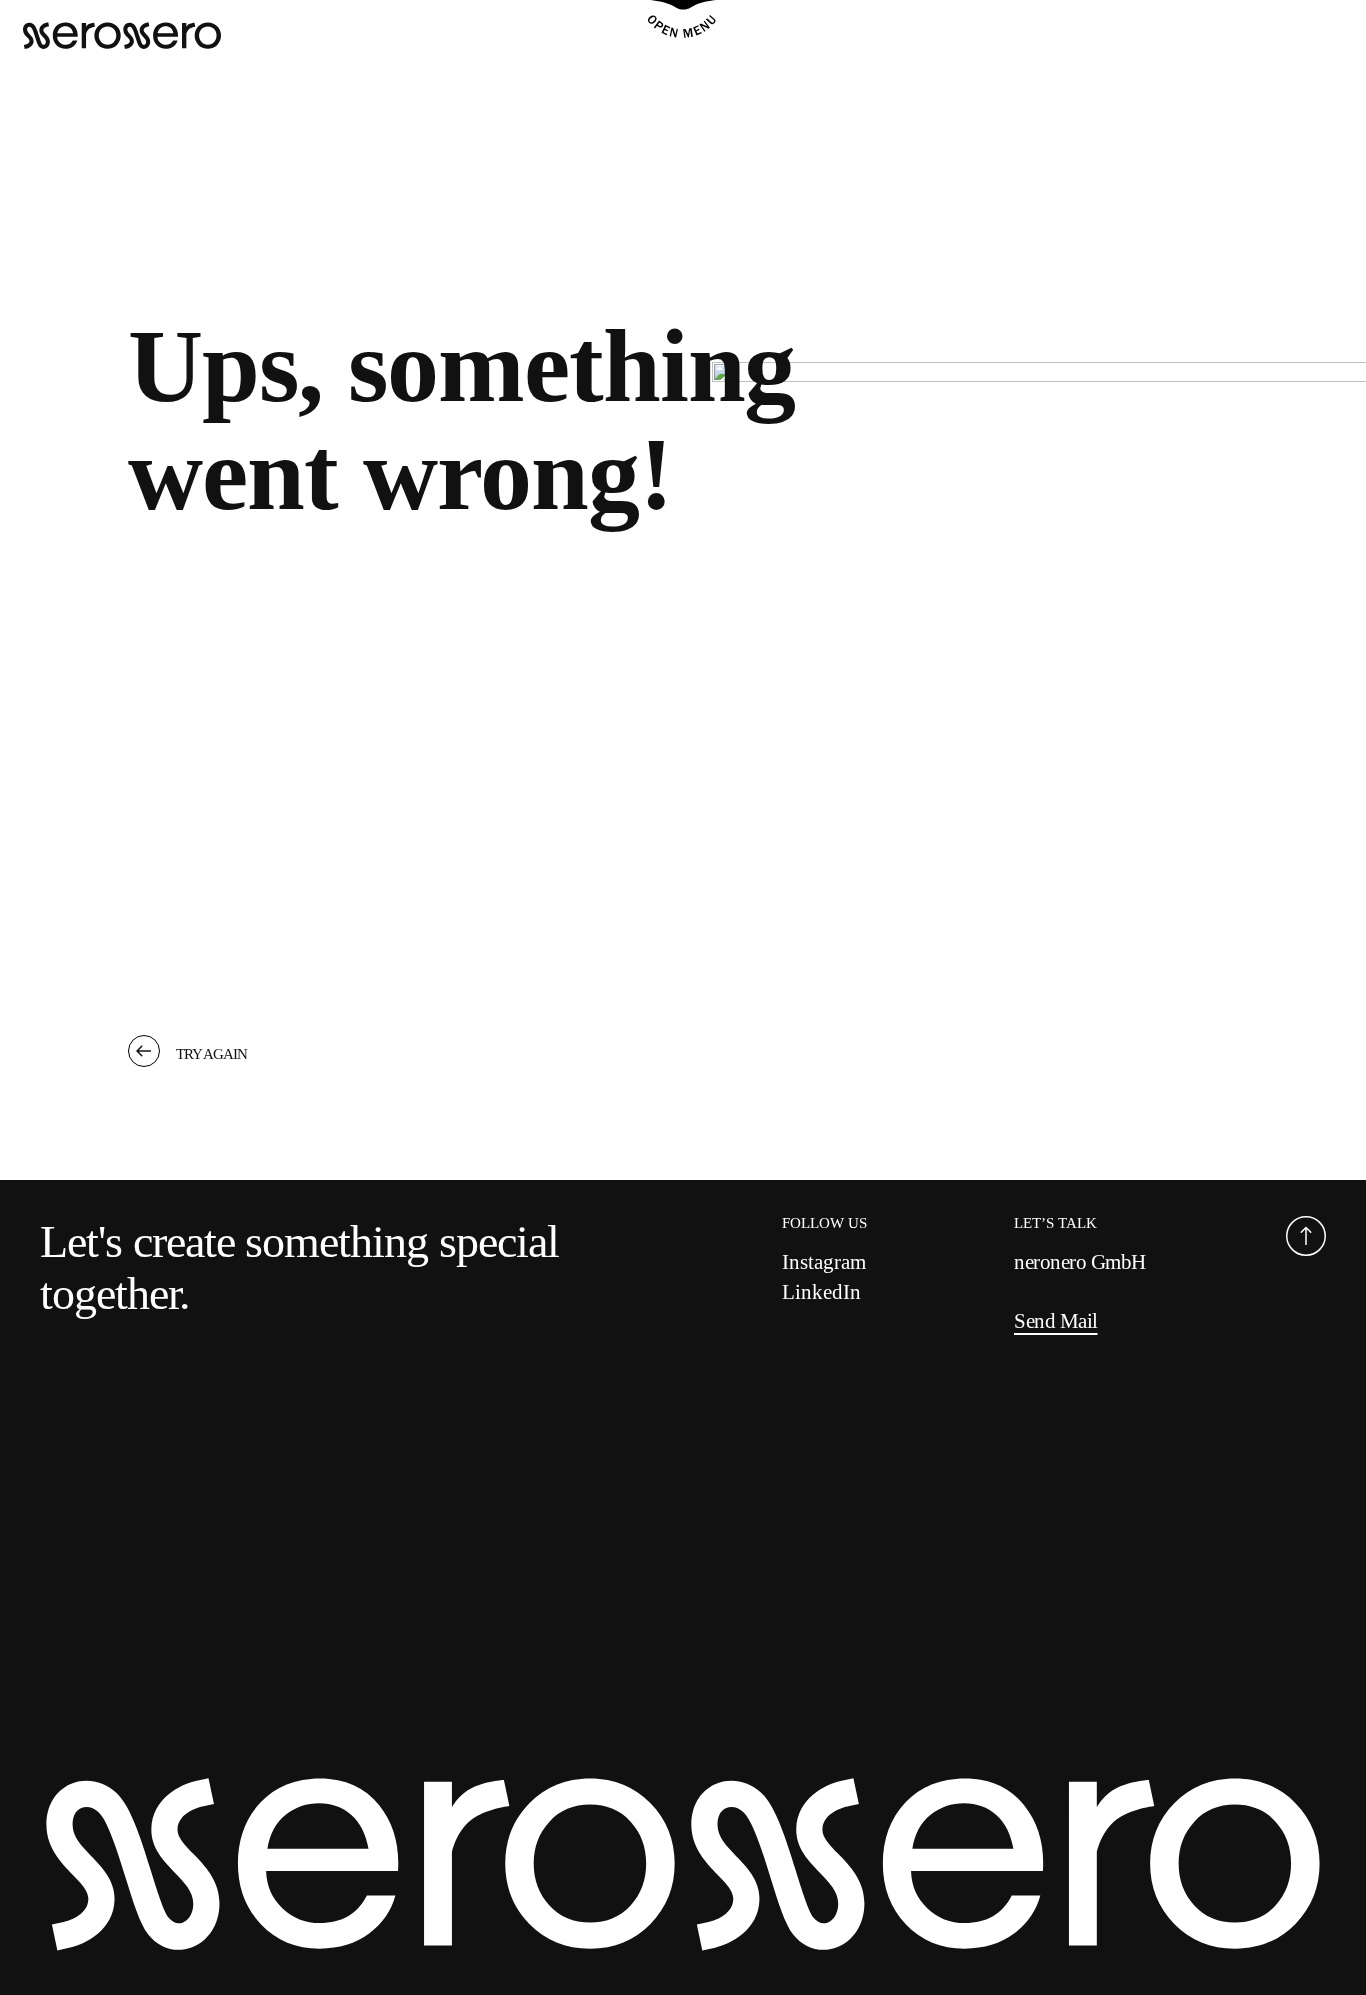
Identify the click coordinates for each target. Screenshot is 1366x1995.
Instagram (824, 1262)
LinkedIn (821, 1292)
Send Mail (1056, 1321)
